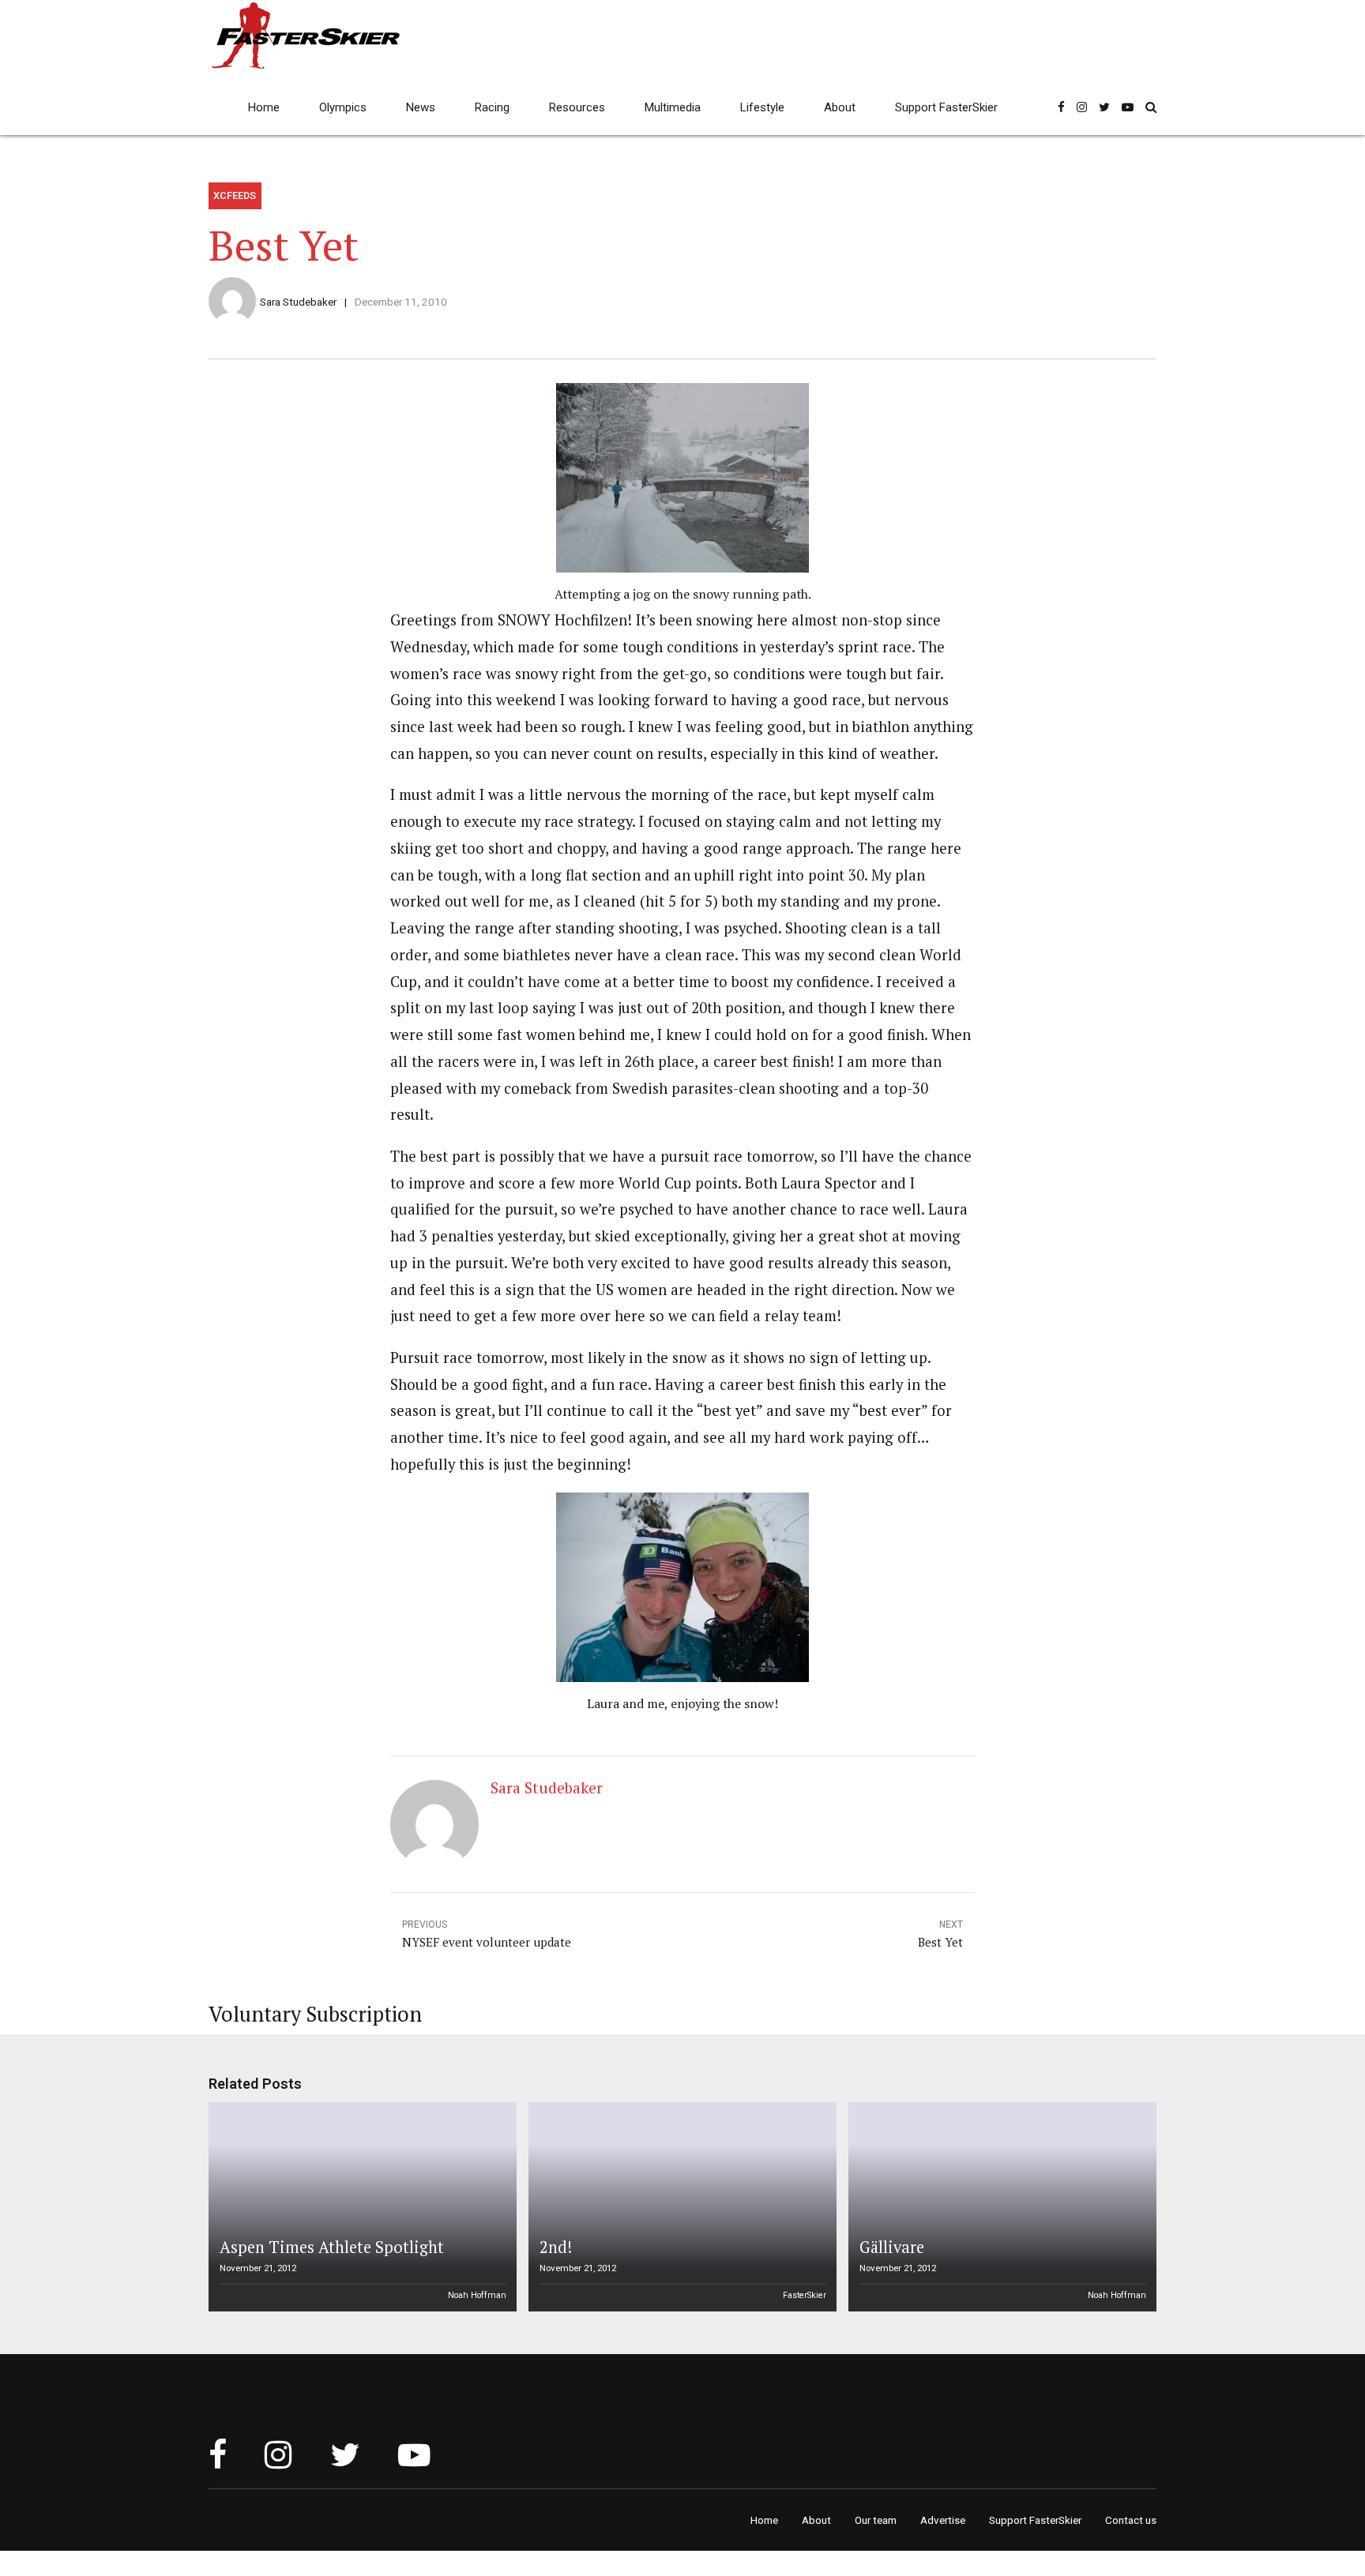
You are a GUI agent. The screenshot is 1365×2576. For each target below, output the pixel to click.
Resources (577, 107)
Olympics (343, 107)
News (421, 107)
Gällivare (892, 2247)
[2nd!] (680, 2207)
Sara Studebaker (298, 302)
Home (264, 107)
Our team (876, 2520)
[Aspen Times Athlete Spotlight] (360, 2207)
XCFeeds (235, 195)
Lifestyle (762, 107)
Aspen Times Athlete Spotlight (332, 2247)
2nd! (556, 2247)
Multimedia (673, 107)
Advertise (943, 2520)
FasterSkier (805, 2295)
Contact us (1131, 2520)
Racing (492, 107)
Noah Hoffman (477, 2295)
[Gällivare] (1000, 2207)
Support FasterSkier (946, 107)
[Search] (1151, 107)
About (840, 107)
